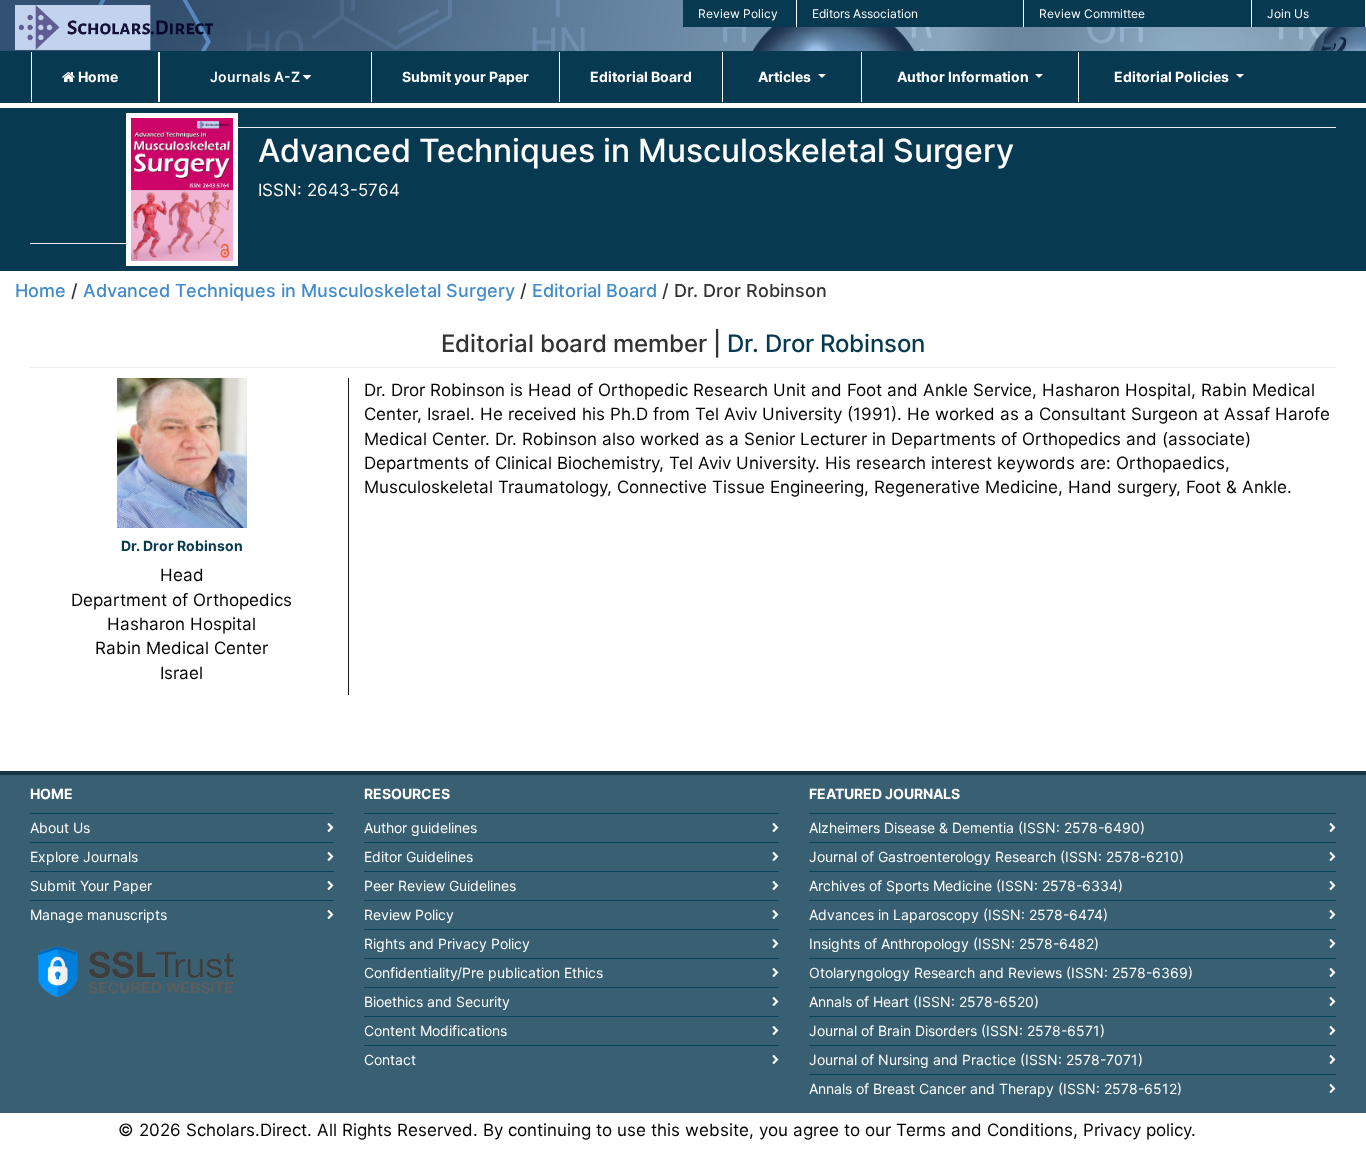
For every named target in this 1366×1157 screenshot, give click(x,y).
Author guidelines (420, 827)
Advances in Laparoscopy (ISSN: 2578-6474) (958, 914)
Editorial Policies (1173, 76)
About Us (60, 827)
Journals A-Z (256, 76)
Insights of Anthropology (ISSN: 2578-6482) (954, 943)
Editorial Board (641, 76)
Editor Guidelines (418, 856)
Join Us (1288, 13)
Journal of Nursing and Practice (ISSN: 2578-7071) (976, 1059)
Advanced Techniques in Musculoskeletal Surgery (299, 290)
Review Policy (738, 13)
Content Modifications (435, 1030)
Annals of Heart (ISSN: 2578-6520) (924, 1001)
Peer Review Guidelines (440, 885)
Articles (786, 76)
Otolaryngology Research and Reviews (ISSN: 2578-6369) (1001, 972)
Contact (390, 1059)
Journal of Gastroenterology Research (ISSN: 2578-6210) (996, 856)
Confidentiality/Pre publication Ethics (483, 972)
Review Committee (1092, 13)
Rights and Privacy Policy (447, 943)
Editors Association (865, 13)
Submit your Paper (465, 76)
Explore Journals (84, 856)
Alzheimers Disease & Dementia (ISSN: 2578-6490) (977, 827)
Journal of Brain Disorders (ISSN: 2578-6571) (957, 1030)
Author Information (964, 76)
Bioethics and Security (437, 1001)
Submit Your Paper (91, 885)
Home (96, 76)
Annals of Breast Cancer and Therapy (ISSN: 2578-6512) (995, 1088)
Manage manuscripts (98, 914)
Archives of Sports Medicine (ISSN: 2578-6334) (966, 885)
